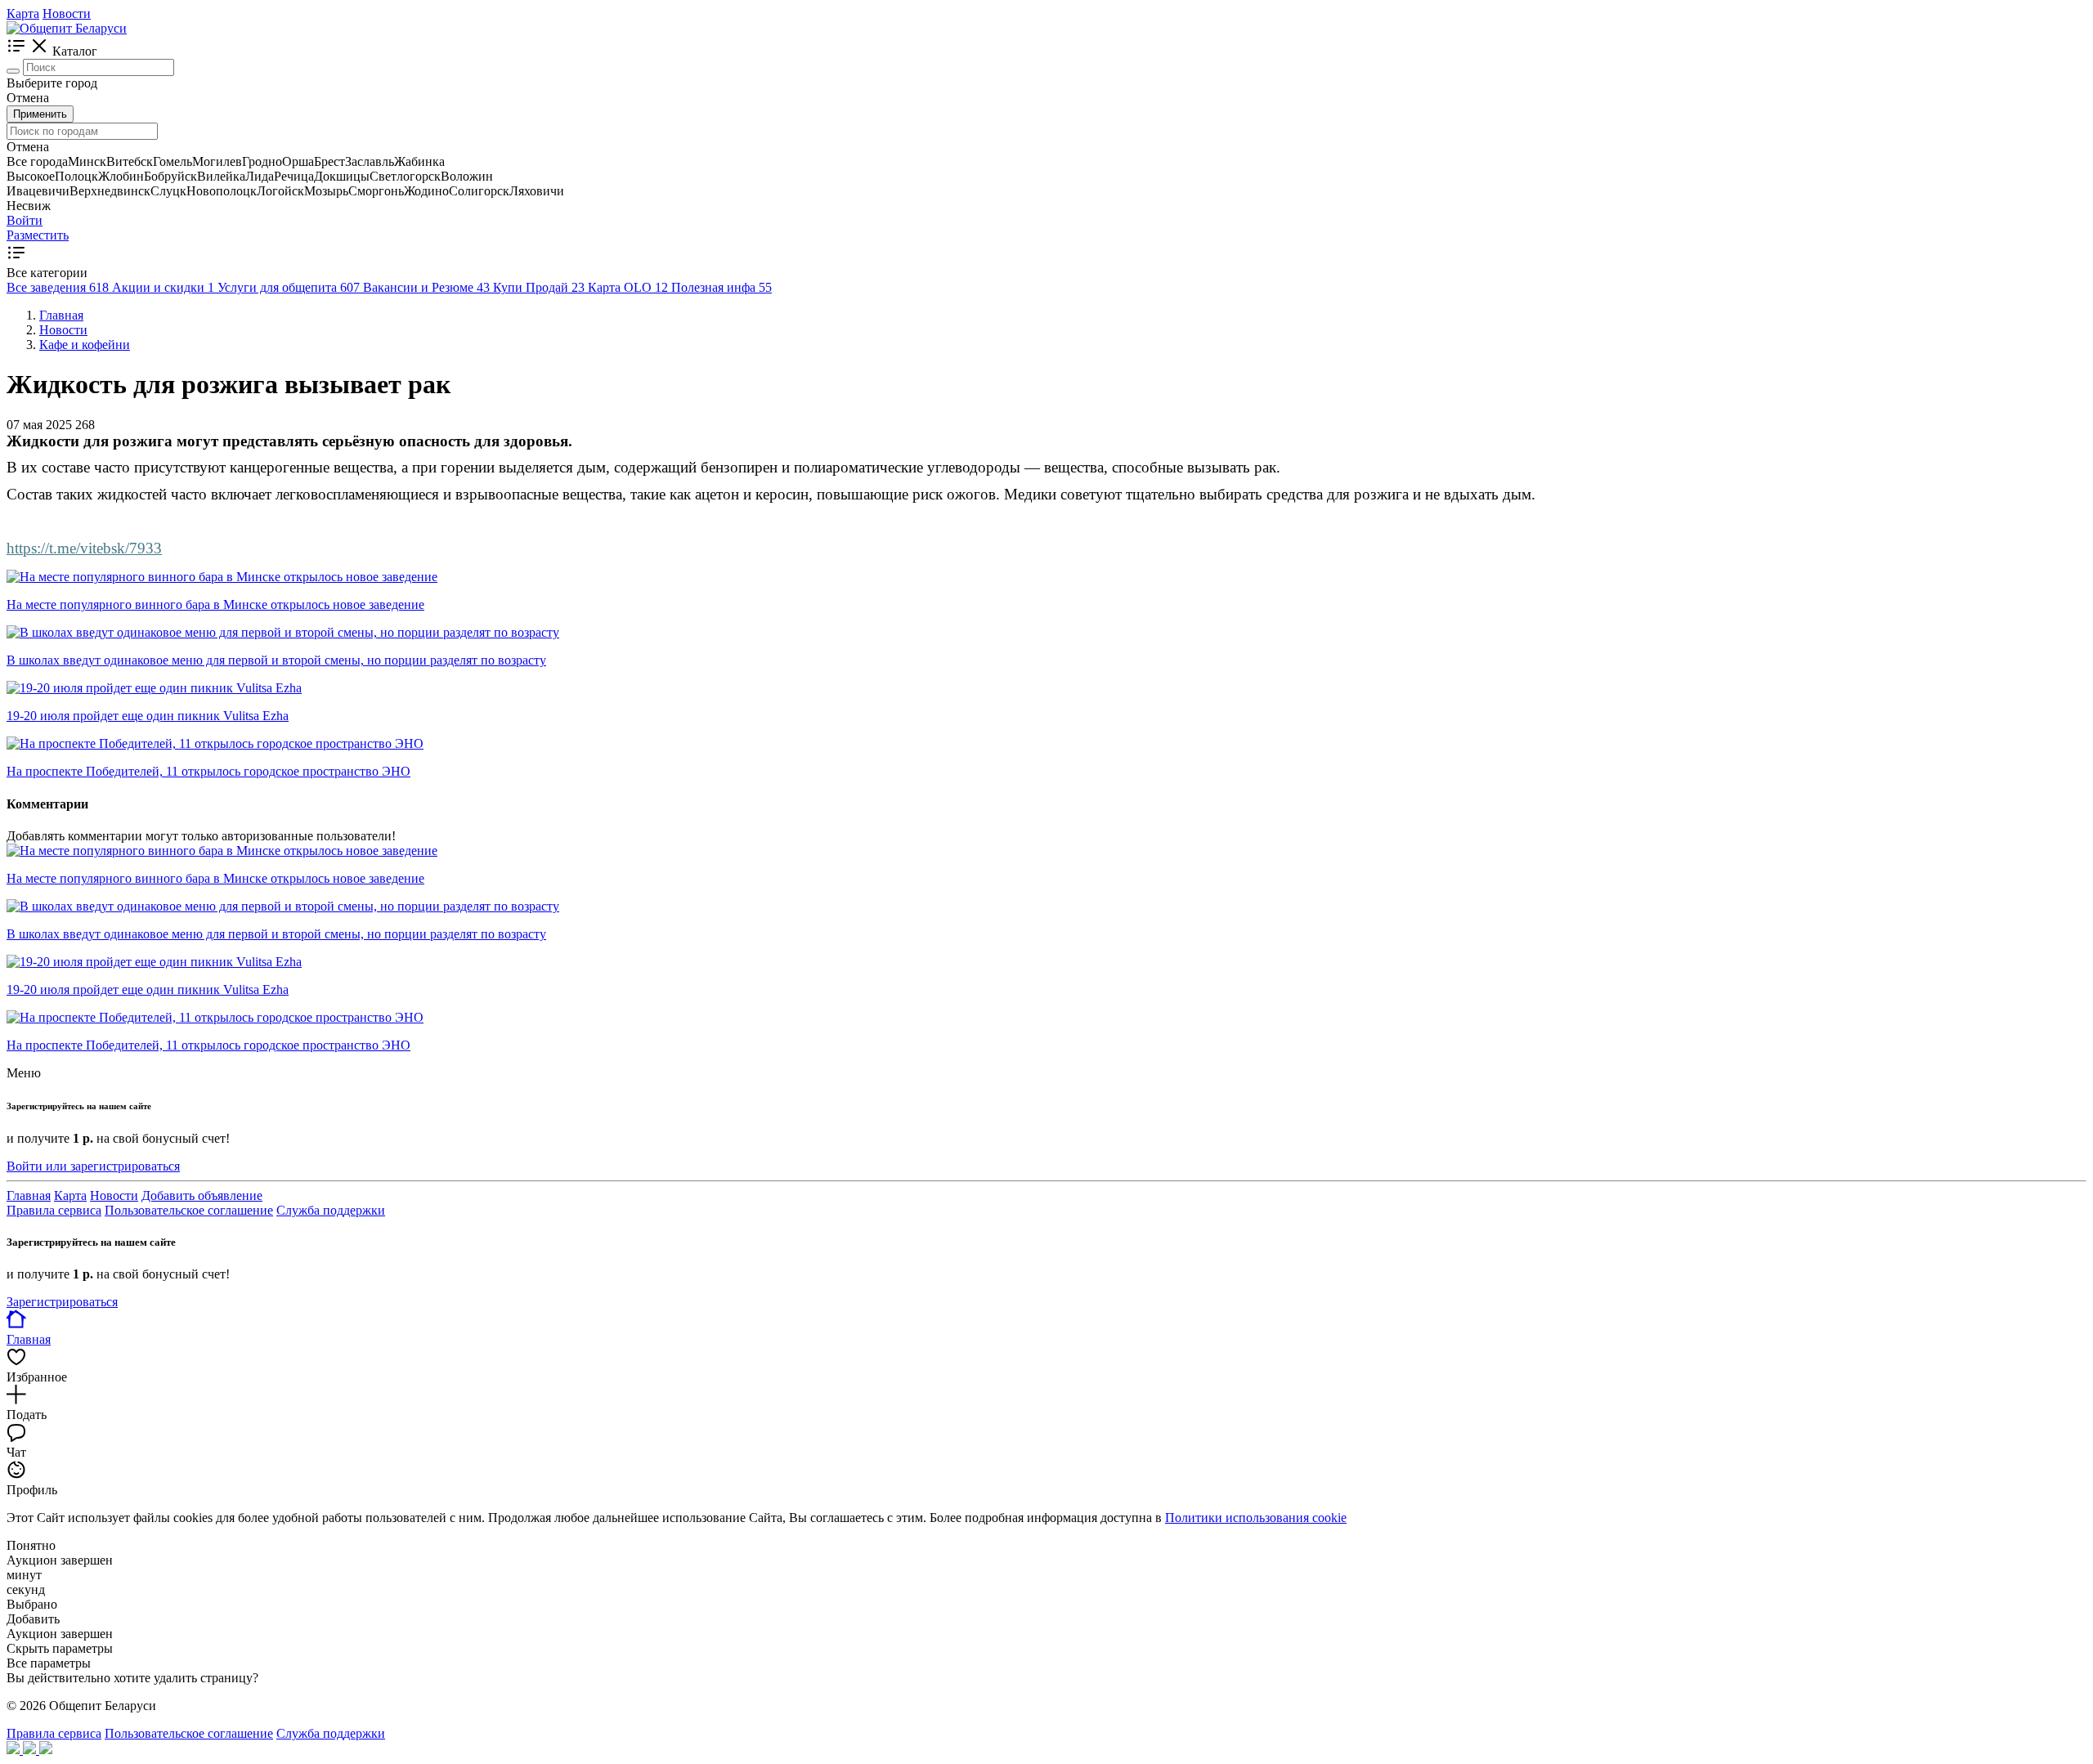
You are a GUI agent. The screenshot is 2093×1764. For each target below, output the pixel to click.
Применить (40, 114)
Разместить (38, 235)
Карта (23, 13)
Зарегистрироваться (62, 1302)
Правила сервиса (54, 1210)
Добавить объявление (202, 1195)
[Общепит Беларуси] (67, 28)
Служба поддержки (331, 1210)
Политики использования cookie (1256, 1518)
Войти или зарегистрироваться (93, 1166)
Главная (29, 1195)
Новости (67, 13)
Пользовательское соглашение (189, 1210)
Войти (25, 220)
